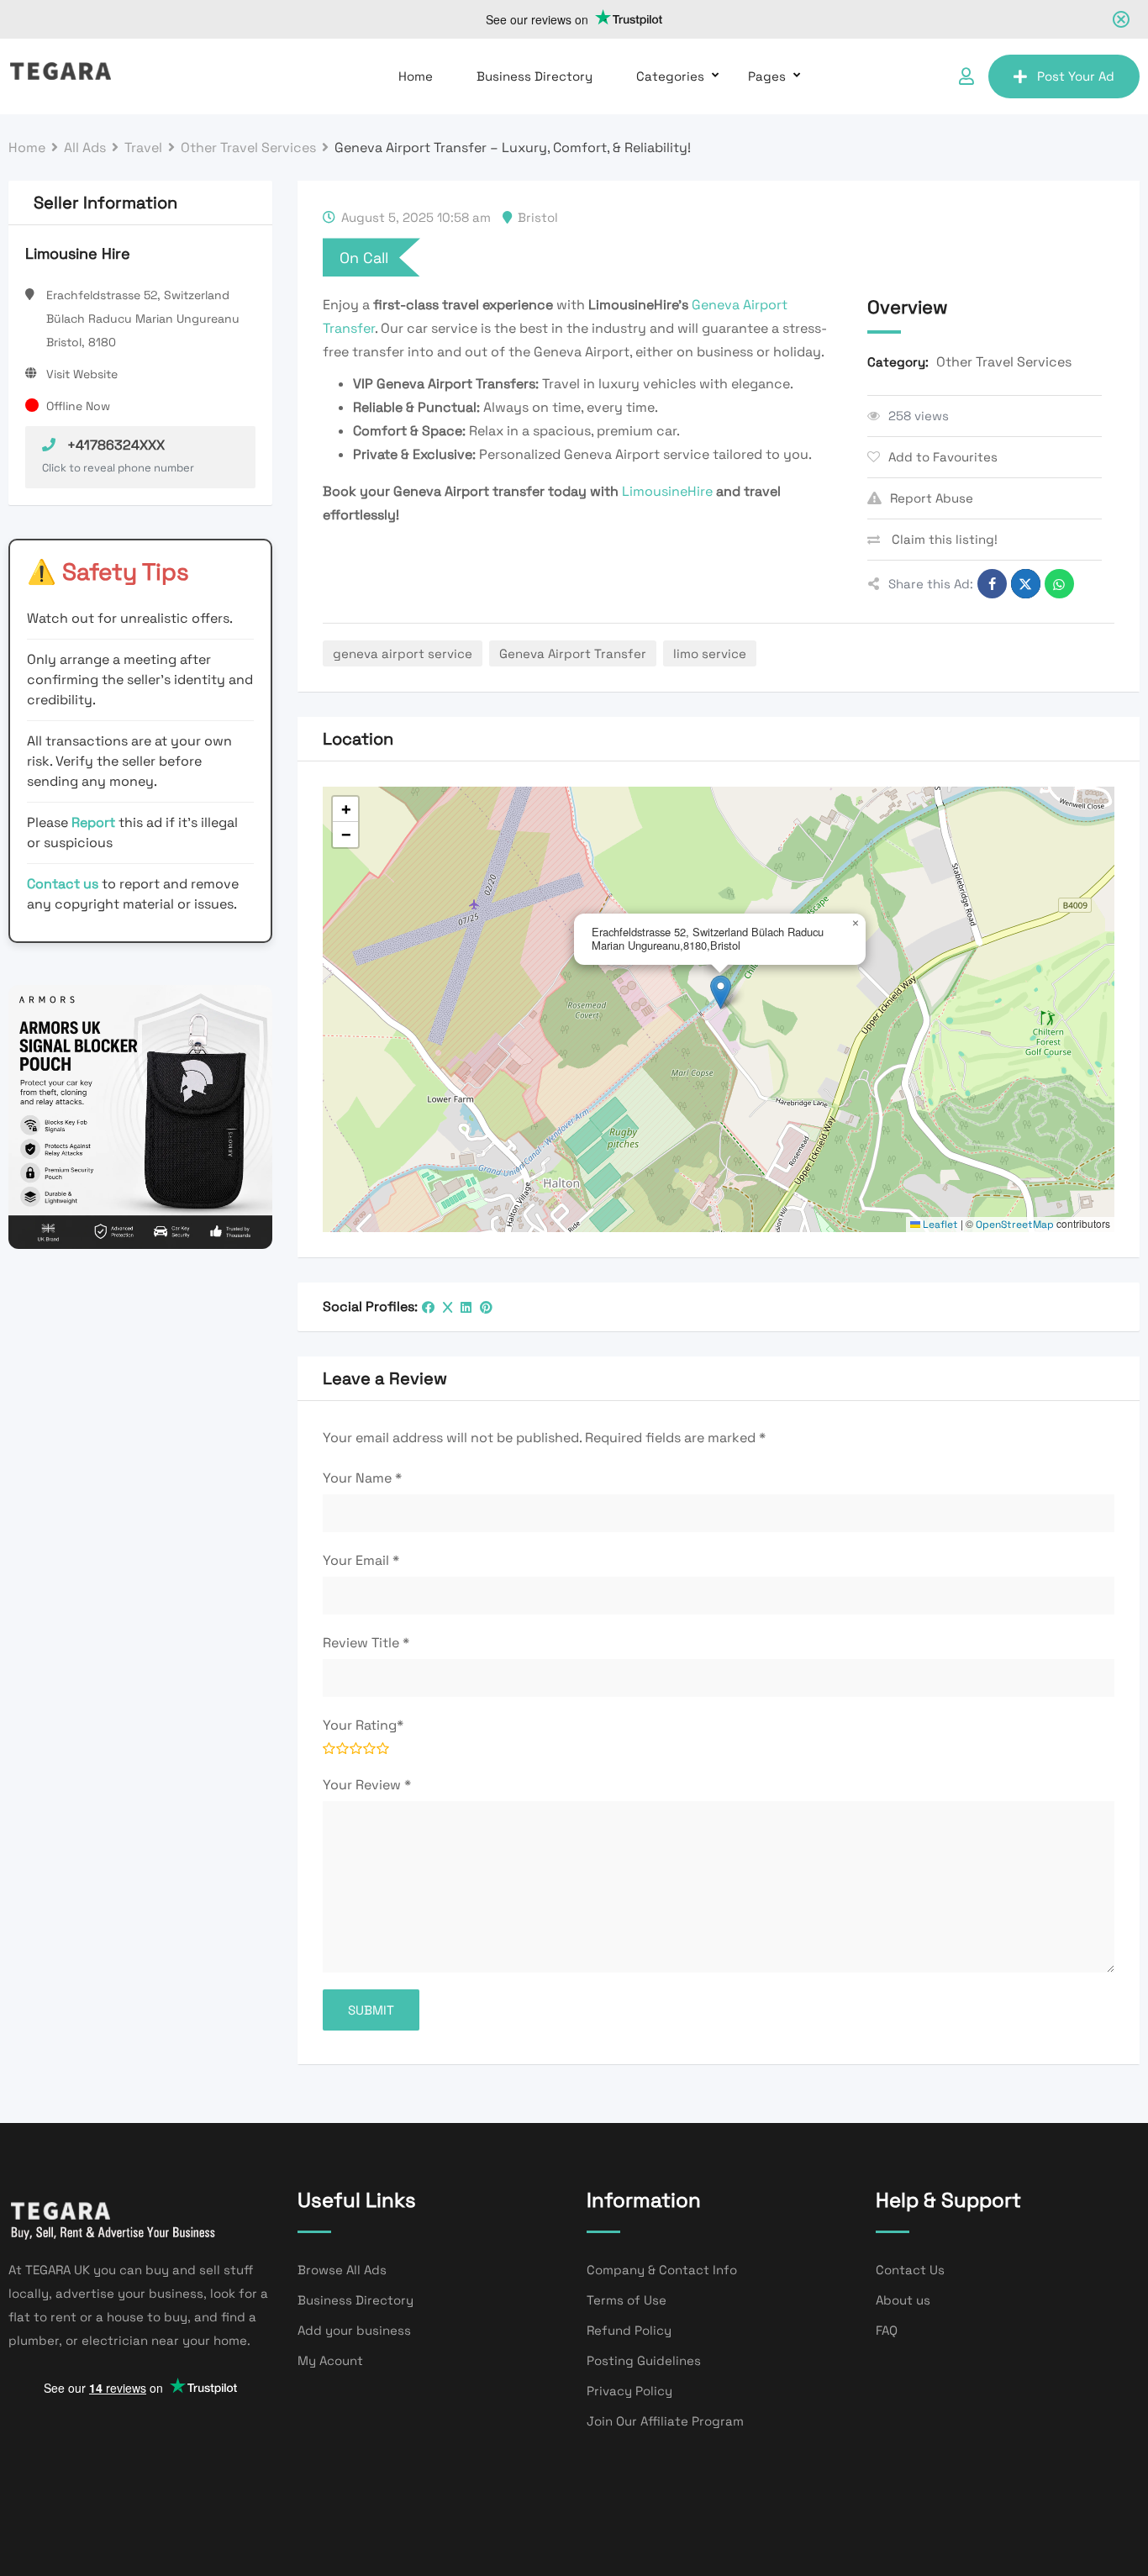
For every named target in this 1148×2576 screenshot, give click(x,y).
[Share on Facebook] (992, 584)
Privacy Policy (629, 2391)
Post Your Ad (1076, 76)
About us (903, 2300)
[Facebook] (428, 1307)
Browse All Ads (342, 2270)
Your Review (367, 1785)
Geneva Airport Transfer (573, 653)
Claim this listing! (943, 539)
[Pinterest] (486, 1307)
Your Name (362, 1478)
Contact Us (910, 2270)
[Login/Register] (966, 76)
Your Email (361, 1560)
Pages (767, 76)
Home (416, 76)
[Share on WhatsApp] (1059, 584)
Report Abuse (932, 498)
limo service (710, 653)
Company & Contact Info (662, 2270)
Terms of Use (627, 2300)
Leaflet (939, 1225)
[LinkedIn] (466, 1307)
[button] (721, 992)
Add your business (354, 2330)
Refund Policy (629, 2330)
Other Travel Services (1004, 362)
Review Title (366, 1643)
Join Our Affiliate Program (665, 2421)
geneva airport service (403, 653)
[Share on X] (1026, 584)
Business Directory (535, 76)
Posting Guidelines (644, 2360)
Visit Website (82, 374)
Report (95, 822)
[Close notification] (1121, 19)
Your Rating (363, 1725)
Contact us (63, 884)
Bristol (538, 217)
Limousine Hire (78, 253)
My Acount (330, 2360)
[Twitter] (448, 1307)
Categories (670, 76)
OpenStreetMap (1015, 1225)
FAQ (887, 2330)
